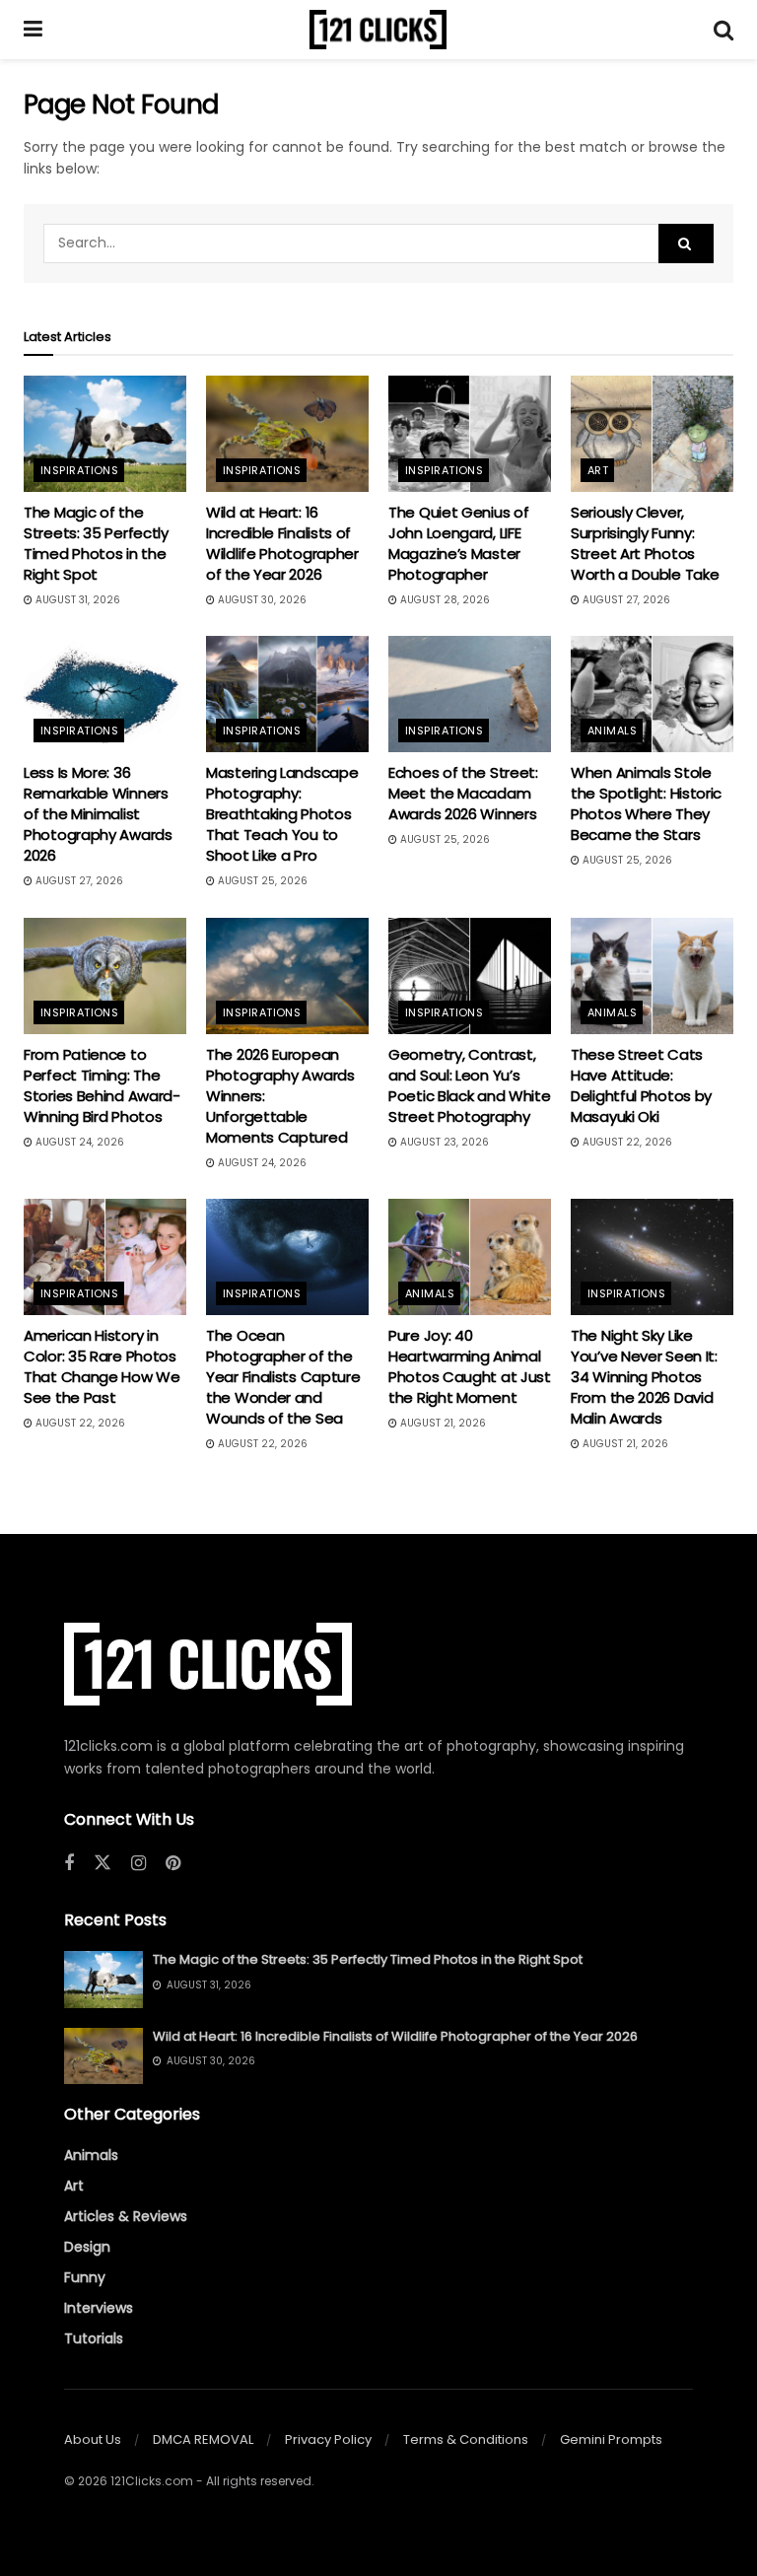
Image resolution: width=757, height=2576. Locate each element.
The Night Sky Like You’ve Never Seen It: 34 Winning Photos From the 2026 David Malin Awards (644, 1377)
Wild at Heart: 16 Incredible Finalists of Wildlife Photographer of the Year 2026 (282, 543)
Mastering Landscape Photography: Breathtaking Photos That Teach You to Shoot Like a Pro (282, 814)
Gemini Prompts (611, 2439)
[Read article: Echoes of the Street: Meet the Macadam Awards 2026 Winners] (470, 694)
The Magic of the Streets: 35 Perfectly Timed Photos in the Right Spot (96, 543)
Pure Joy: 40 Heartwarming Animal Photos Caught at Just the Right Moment (470, 1366)
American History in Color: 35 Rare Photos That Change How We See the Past (102, 1366)
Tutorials (94, 2338)
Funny (85, 2277)
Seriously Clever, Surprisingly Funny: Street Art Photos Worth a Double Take (645, 543)
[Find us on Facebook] (69, 1864)
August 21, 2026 (442, 1423)
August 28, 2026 (444, 600)
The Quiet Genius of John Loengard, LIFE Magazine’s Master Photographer (458, 543)
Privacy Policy (328, 2439)
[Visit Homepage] (378, 30)
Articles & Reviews (126, 2216)
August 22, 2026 (626, 1142)
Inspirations (79, 470)
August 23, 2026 (443, 1142)
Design (87, 2247)
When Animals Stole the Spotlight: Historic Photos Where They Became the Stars (646, 803)
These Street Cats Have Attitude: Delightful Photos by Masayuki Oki (641, 1085)
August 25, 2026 (261, 881)
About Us (93, 2439)
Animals (612, 731)
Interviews (99, 2308)
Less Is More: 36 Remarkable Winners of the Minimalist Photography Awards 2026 (98, 814)
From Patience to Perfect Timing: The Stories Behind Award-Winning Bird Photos (102, 1085)
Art (598, 470)
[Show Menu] (33, 30)
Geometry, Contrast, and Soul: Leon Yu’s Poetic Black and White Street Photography (469, 1085)
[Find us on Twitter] (103, 1863)
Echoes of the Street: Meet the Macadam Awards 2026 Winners (463, 793)
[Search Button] (723, 30)
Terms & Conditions (466, 2439)
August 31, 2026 (76, 600)
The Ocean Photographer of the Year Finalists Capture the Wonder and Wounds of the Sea (283, 1377)
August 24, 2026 (78, 1142)
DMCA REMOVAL (203, 2439)
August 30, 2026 (261, 600)
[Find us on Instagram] (138, 1864)
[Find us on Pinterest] (173, 1864)
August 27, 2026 (625, 600)
